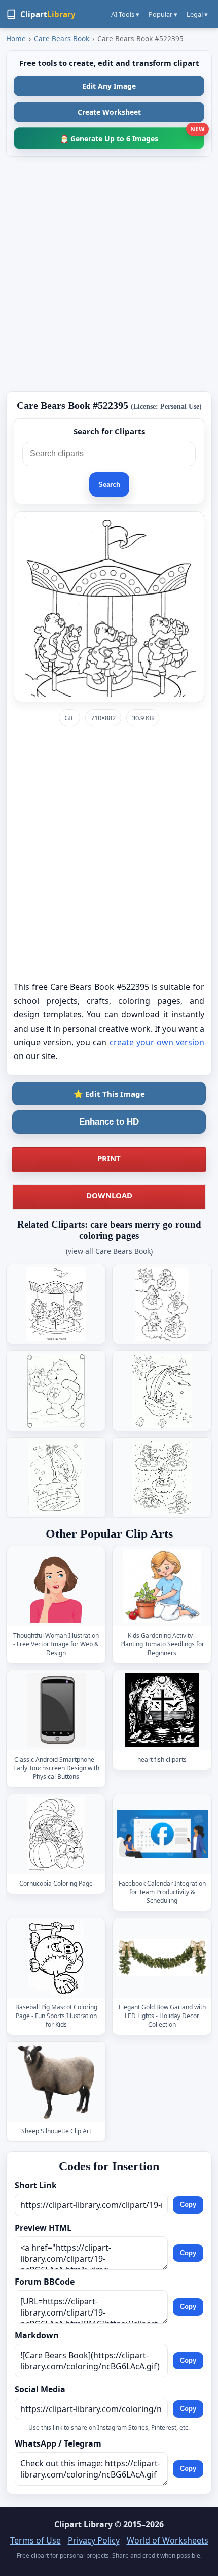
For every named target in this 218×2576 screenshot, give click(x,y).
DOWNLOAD (109, 1195)
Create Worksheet (109, 112)
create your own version (157, 1042)
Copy (188, 2205)
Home (16, 38)
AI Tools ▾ (125, 14)
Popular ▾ (163, 14)
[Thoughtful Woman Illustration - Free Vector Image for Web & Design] (56, 1586)
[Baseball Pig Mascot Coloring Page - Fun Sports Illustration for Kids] (56, 1958)
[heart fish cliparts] (162, 1710)
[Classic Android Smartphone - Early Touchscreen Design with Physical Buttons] (56, 1710)
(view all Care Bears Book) (109, 1251)
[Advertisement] (109, 274)
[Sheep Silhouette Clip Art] (56, 2082)
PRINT (109, 1158)
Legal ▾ (197, 14)
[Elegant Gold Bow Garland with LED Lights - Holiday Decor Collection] (162, 1958)
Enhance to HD (109, 1122)
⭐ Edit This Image (109, 1094)
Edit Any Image (109, 86)
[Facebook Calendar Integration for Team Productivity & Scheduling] (162, 1834)
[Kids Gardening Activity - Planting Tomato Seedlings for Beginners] (162, 1586)
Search (109, 485)
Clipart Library (83, 2524)
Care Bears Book (62, 38)
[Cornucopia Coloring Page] (56, 1834)
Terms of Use (35, 2540)
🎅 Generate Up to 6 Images (132, 135)
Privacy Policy (94, 2540)
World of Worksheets (168, 2540)
